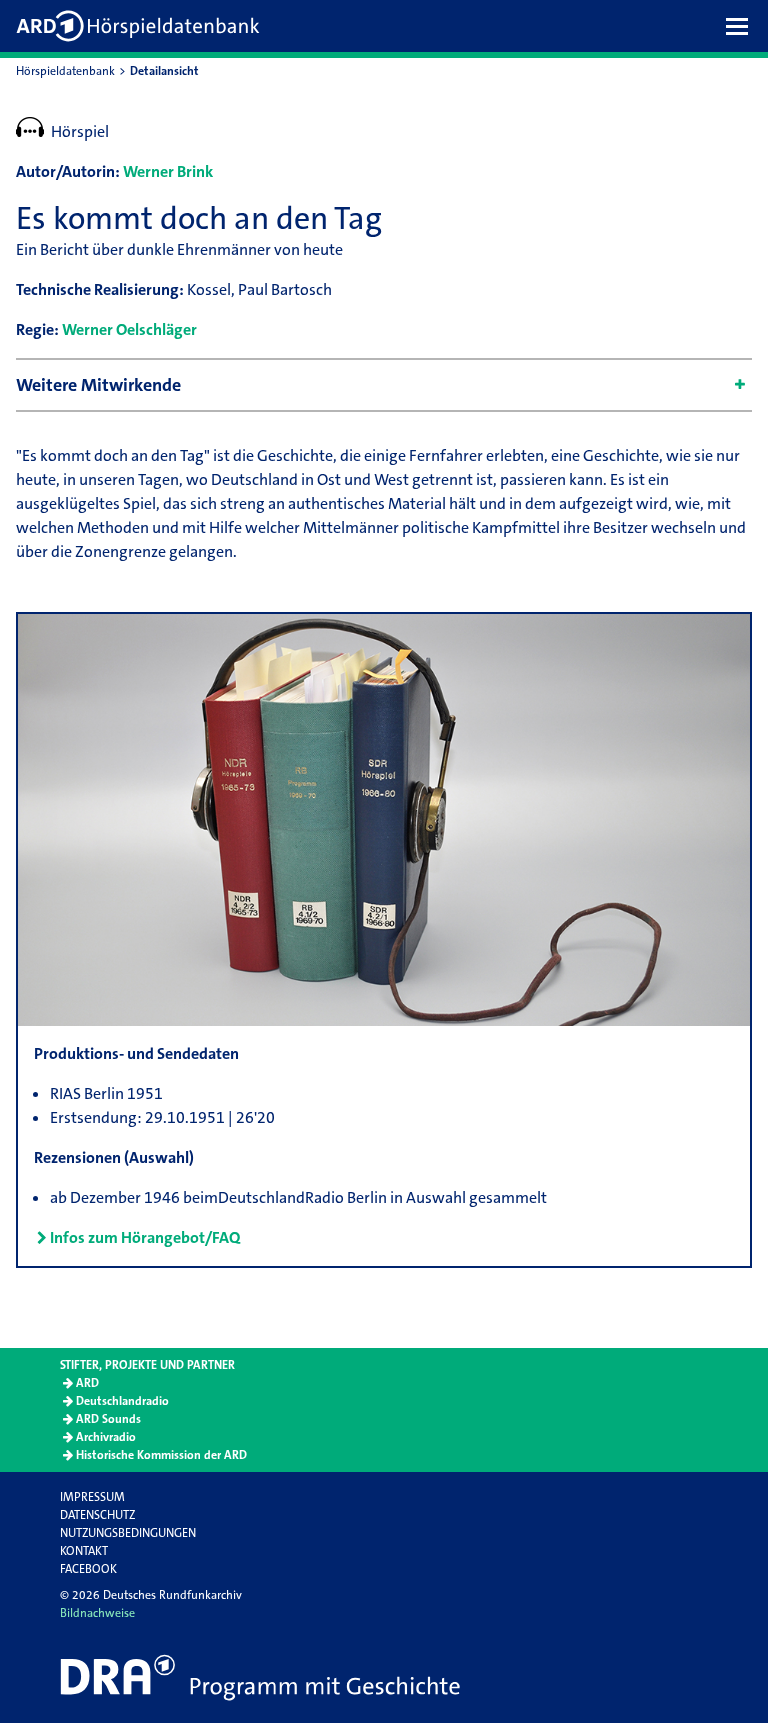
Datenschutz (97, 1515)
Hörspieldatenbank (65, 71)
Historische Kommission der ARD (161, 1455)
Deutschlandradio (122, 1401)
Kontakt (84, 1551)
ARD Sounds (108, 1419)
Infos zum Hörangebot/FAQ (145, 1237)
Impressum (92, 1497)
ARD (87, 1383)
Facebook (88, 1569)
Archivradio (106, 1437)
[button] (742, 26)
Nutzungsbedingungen (128, 1533)
